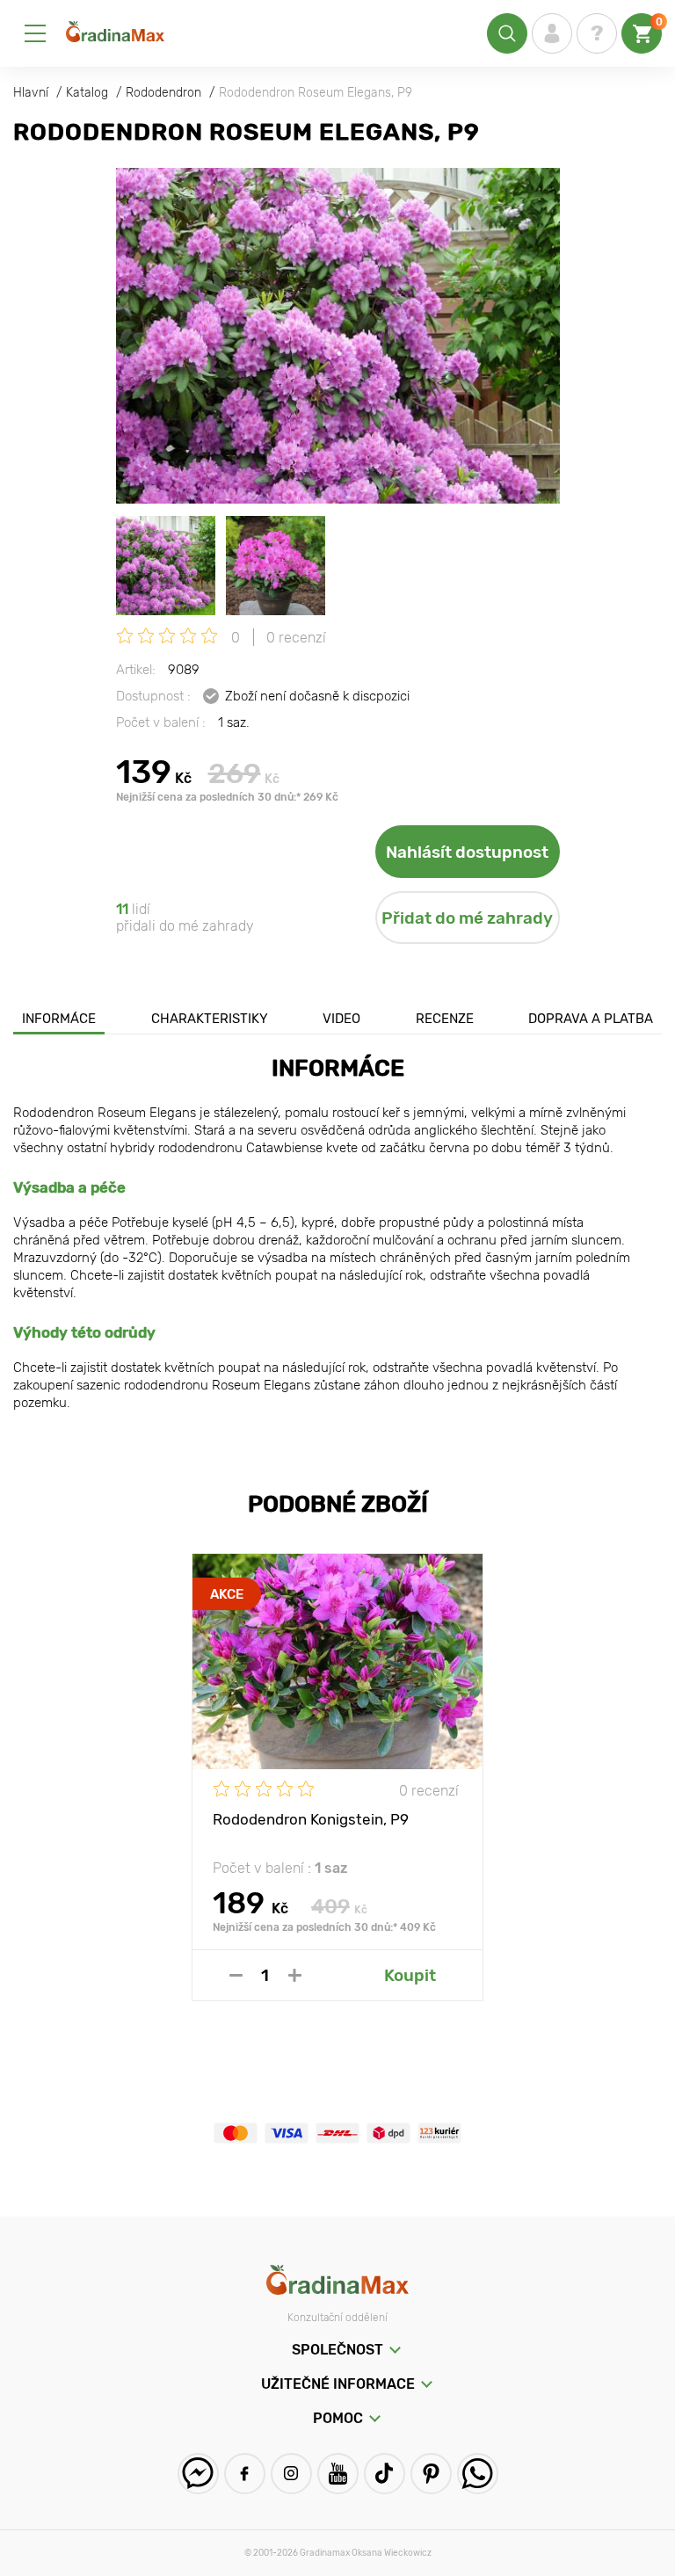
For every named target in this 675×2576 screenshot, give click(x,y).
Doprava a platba (591, 1019)
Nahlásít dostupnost (467, 852)
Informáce (59, 1019)
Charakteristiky (210, 1019)
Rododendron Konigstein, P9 (311, 1819)
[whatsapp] (478, 2474)
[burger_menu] (35, 33)
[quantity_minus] (236, 1975)
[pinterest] (431, 2474)
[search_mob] (507, 33)
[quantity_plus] (295, 1975)
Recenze (445, 1019)
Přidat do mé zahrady (467, 918)
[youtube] (338, 2474)
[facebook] (245, 2474)
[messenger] (198, 2474)
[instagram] (291, 2474)
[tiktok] (385, 2474)
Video (341, 1019)
